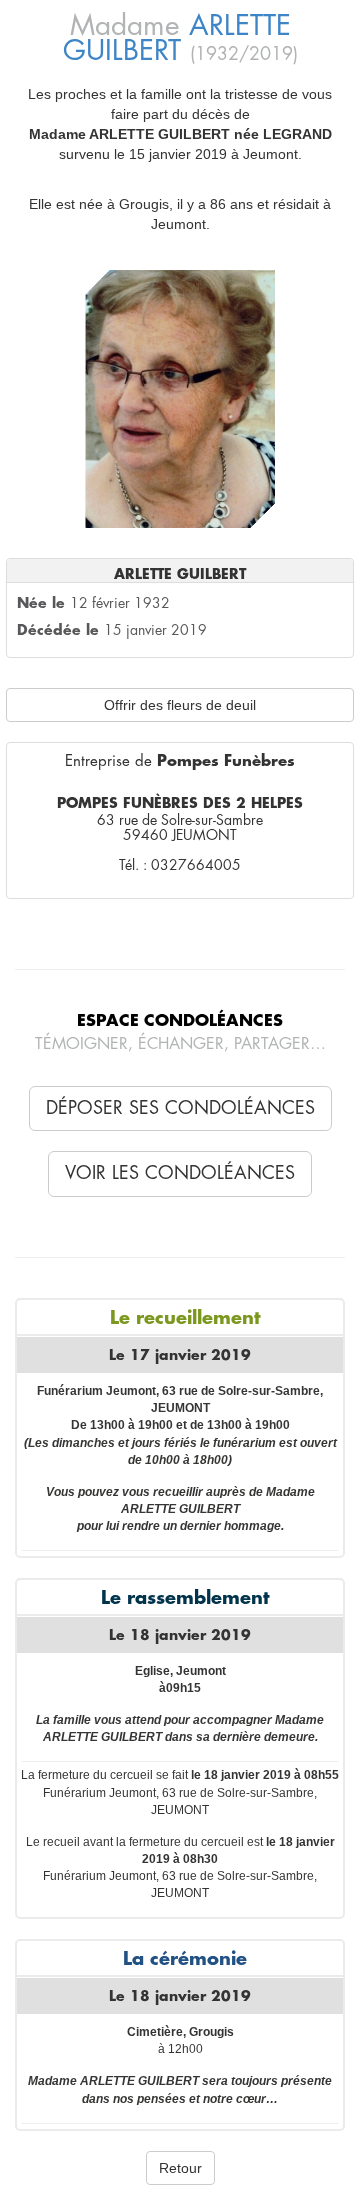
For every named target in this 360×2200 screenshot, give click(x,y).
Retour (180, 2168)
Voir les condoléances (180, 1173)
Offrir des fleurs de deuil (180, 705)
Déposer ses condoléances (180, 1108)
